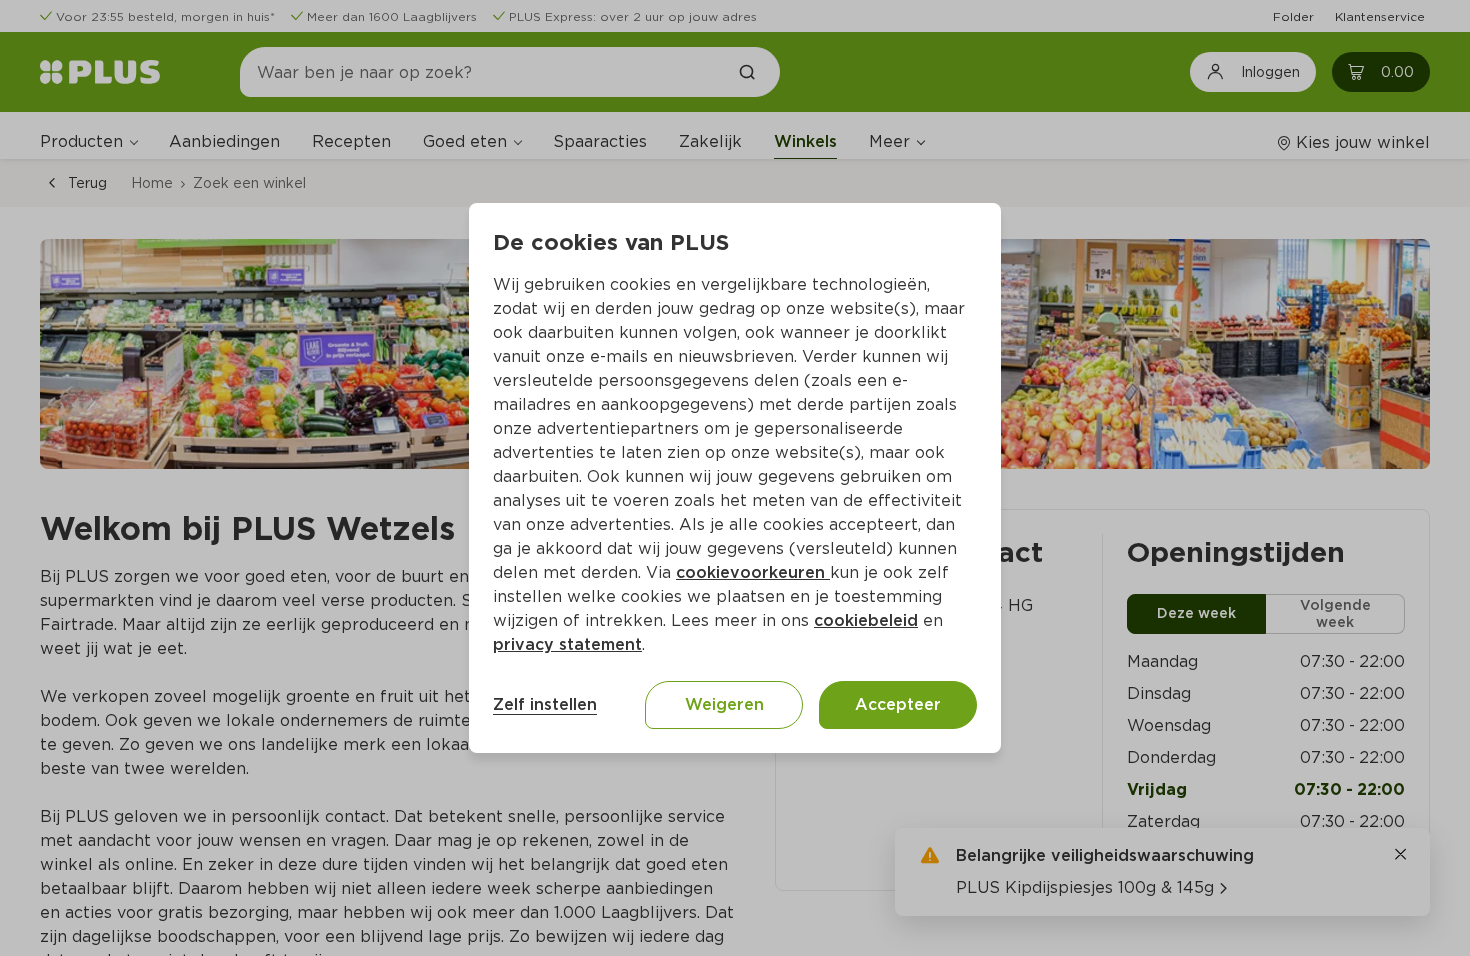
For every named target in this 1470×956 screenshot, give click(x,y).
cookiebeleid (866, 620)
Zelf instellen (545, 704)
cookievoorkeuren (753, 572)
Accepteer (898, 704)
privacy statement (567, 644)
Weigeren (724, 704)
